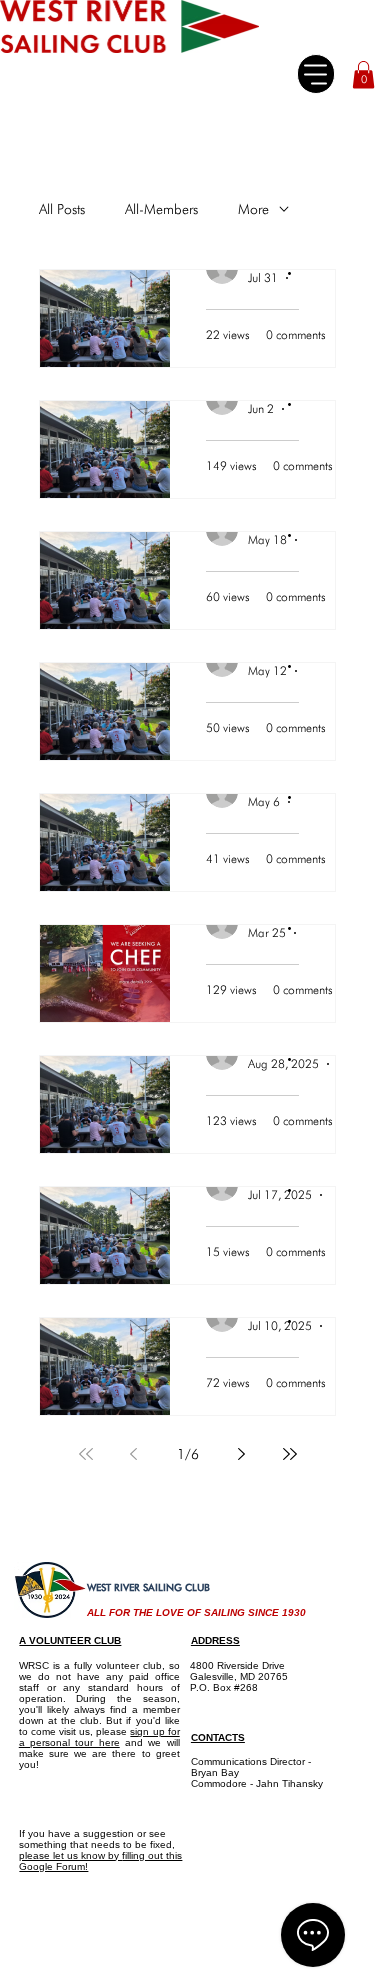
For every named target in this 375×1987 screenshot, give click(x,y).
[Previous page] (134, 1454)
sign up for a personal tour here (99, 1737)
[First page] (86, 1454)
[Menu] (315, 74)
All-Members (161, 209)
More (253, 209)
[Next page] (242, 1454)
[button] (363, 74)
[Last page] (290, 1454)
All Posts (62, 209)
